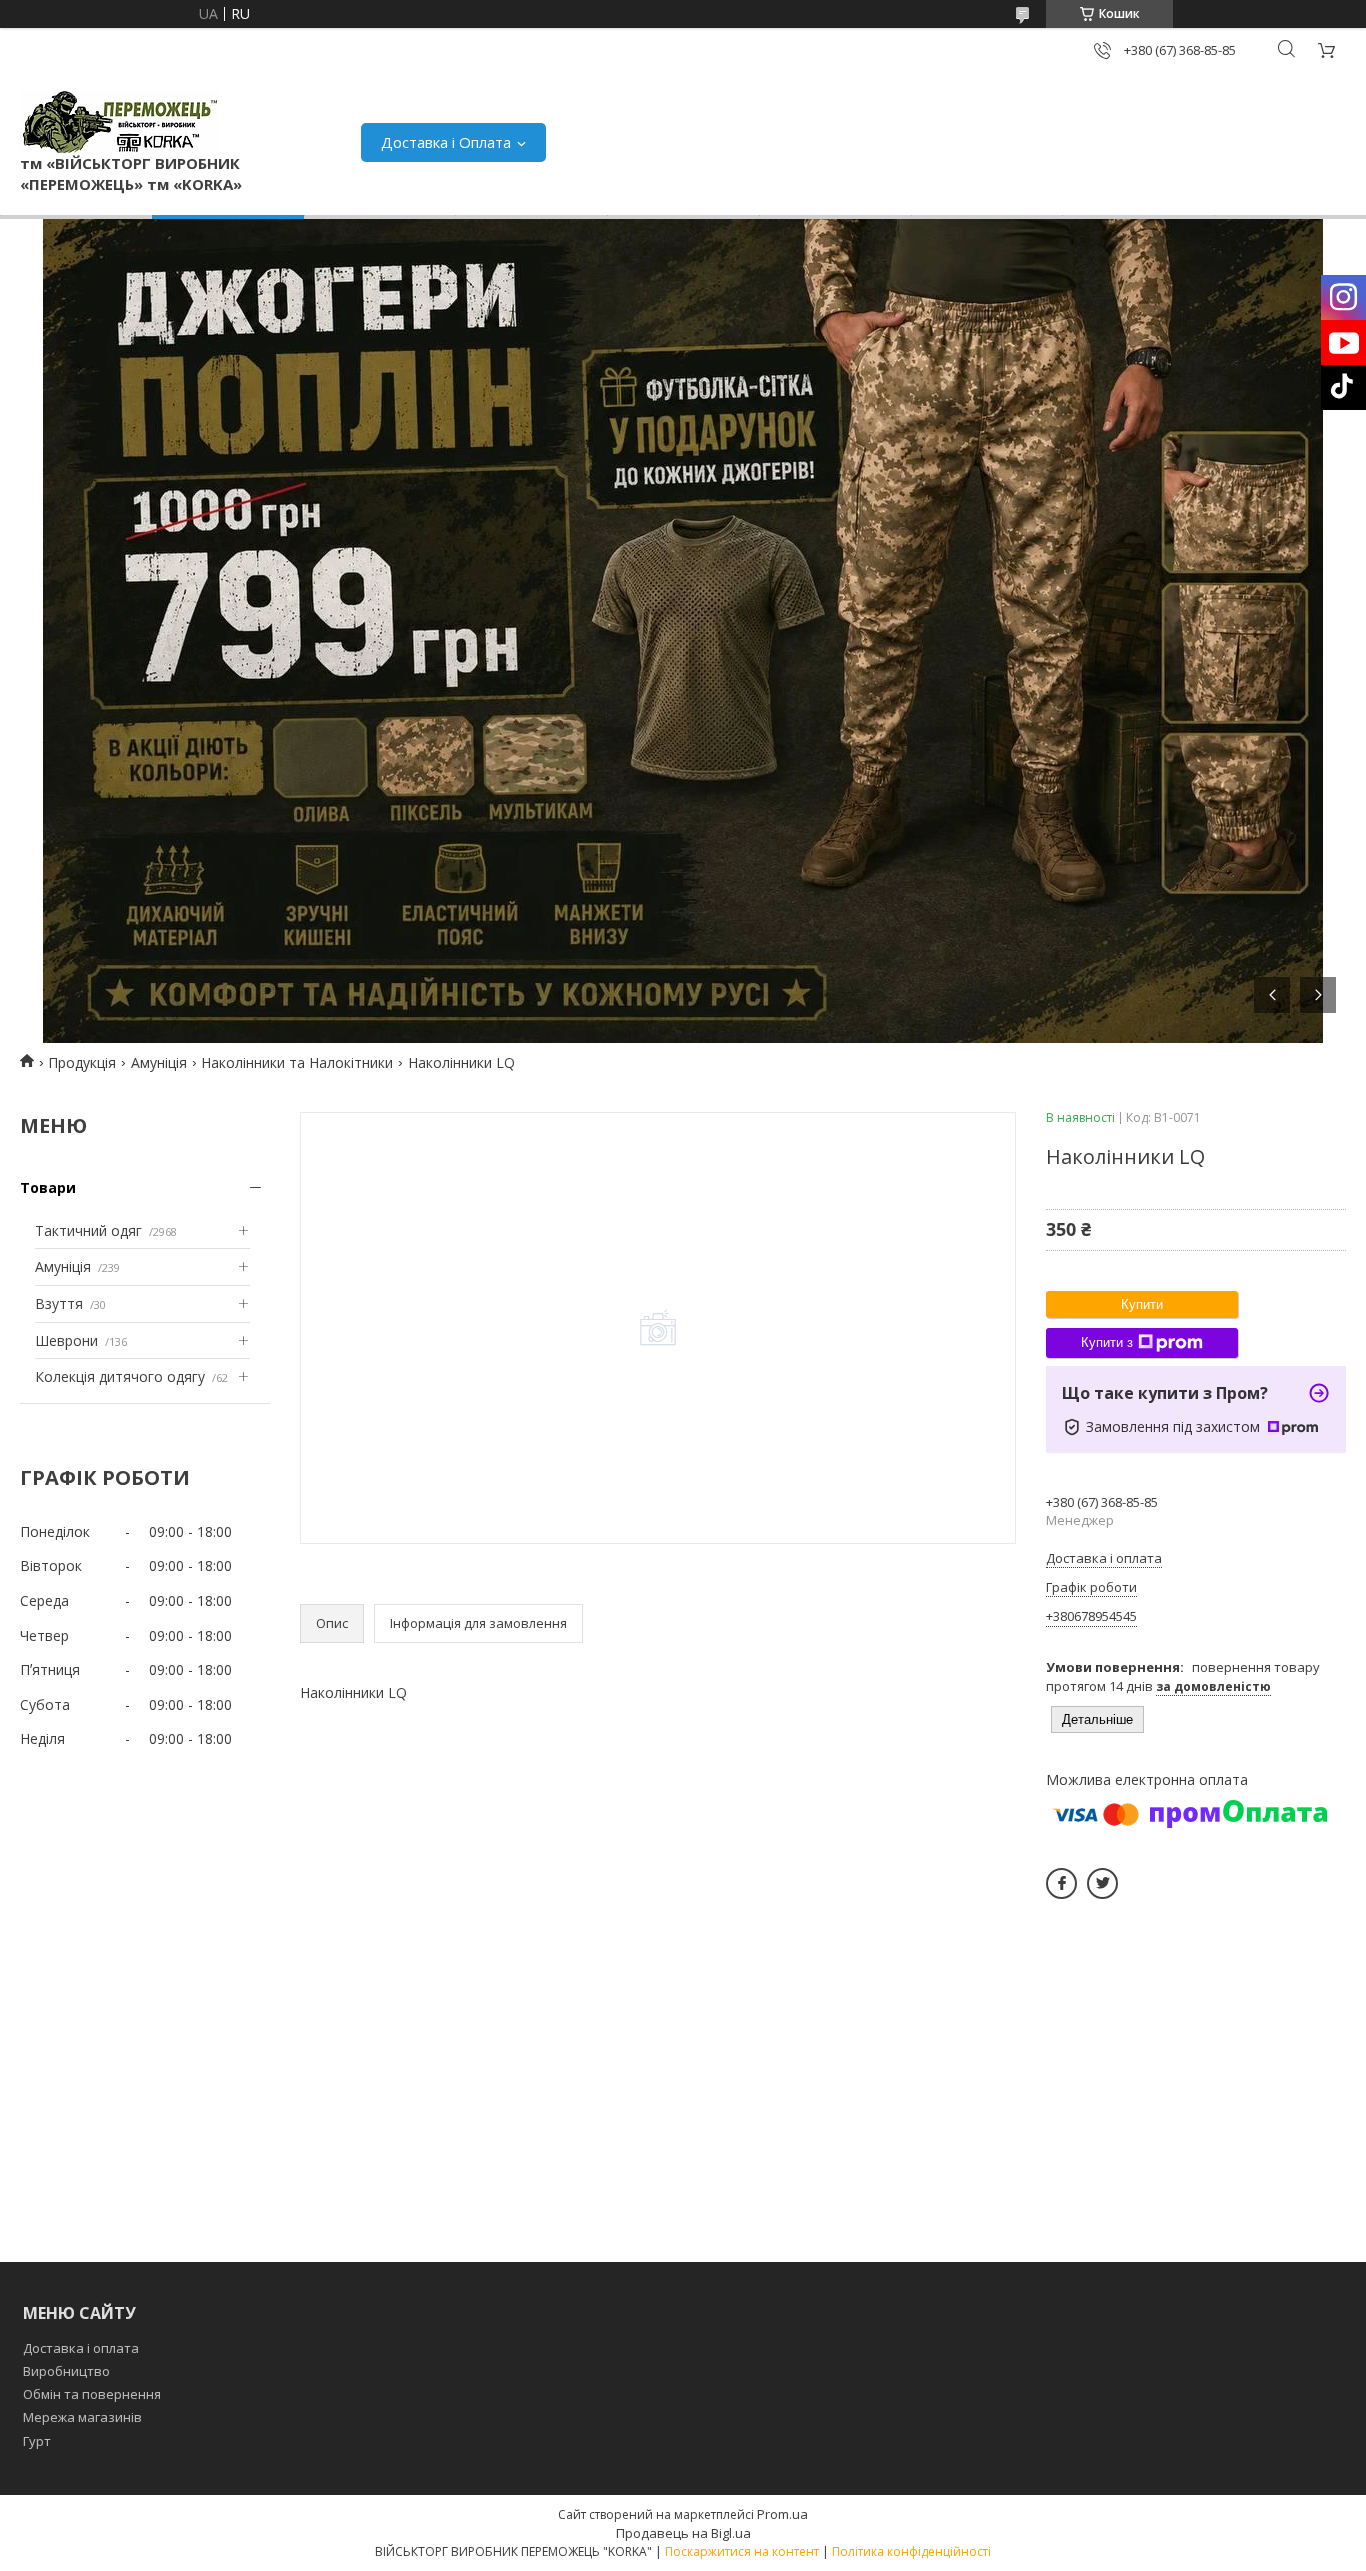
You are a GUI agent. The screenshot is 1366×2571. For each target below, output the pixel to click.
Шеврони (66, 1340)
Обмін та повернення (92, 2394)
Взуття (59, 1303)
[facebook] (1061, 1883)
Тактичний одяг (88, 1230)
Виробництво (66, 2371)
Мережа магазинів (82, 2417)
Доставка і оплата (81, 2348)
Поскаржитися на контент (742, 2551)
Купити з (1107, 1342)
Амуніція (159, 1062)
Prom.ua (782, 2514)
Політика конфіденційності (911, 2551)
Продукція (82, 1062)
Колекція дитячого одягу (120, 1376)
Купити (1142, 1304)
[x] (1102, 1883)
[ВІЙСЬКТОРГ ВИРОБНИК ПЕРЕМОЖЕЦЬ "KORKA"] (120, 121)
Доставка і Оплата (446, 142)
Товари (48, 1187)
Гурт (37, 2441)
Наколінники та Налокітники (297, 1062)
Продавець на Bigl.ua (683, 2533)
